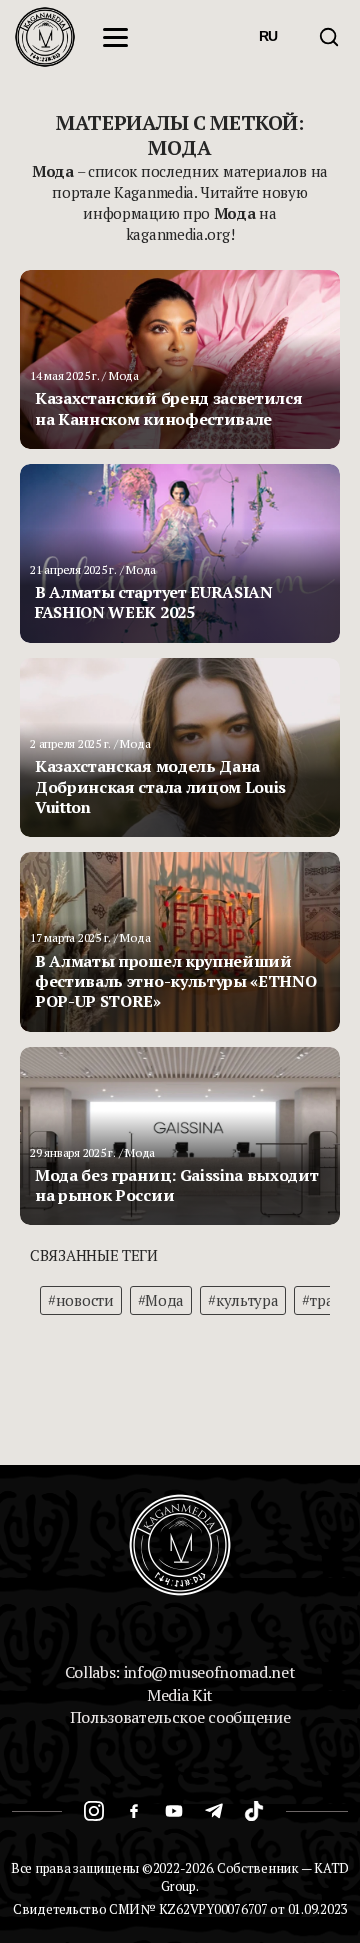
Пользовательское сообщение (180, 1717)
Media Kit (180, 1695)
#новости (81, 1300)
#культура (243, 1300)
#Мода (161, 1300)
